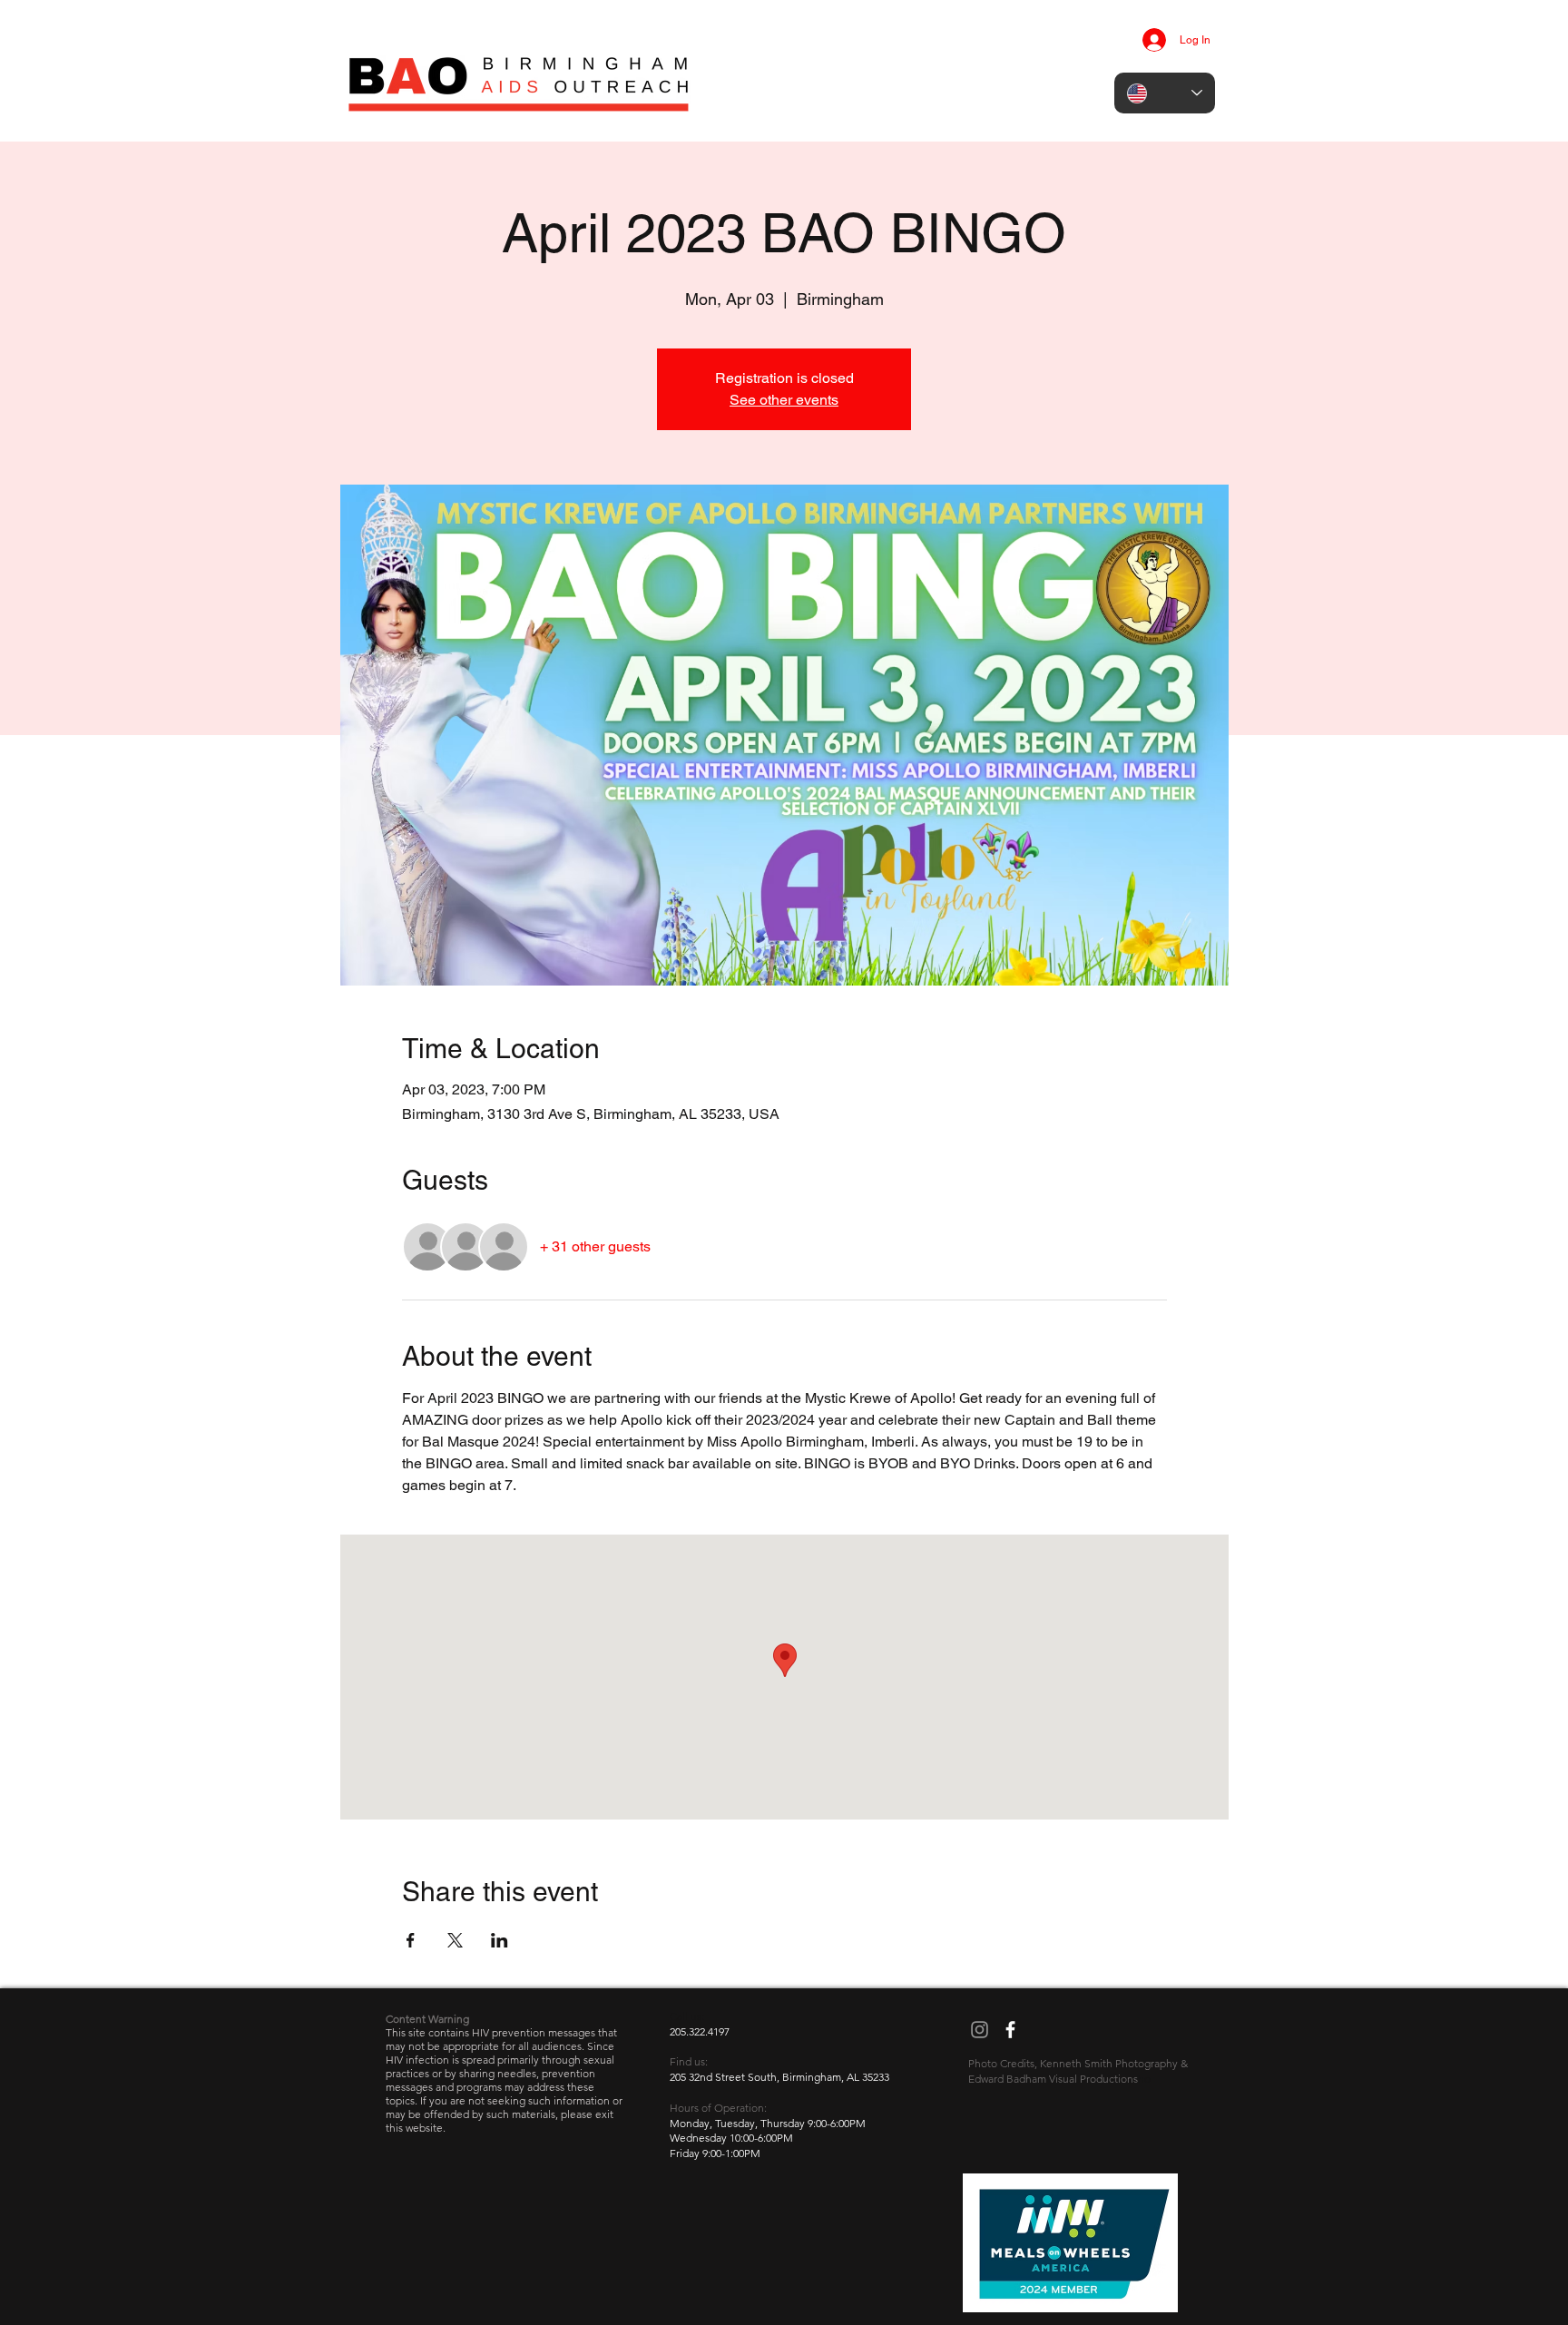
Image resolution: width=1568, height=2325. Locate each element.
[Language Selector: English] (1165, 93)
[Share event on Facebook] (411, 1940)
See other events (784, 400)
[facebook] (1010, 2030)
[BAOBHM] (980, 2030)
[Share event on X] (455, 1940)
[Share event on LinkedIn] (500, 1940)
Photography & (1151, 2063)
